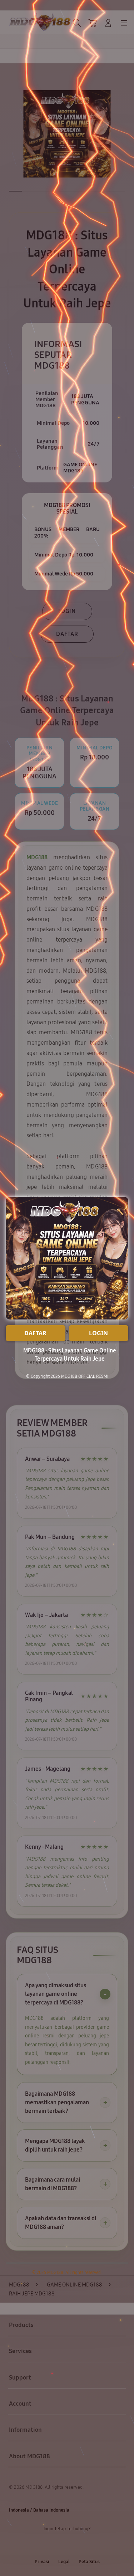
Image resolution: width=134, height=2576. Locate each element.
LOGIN (98, 1333)
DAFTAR (35, 1333)
